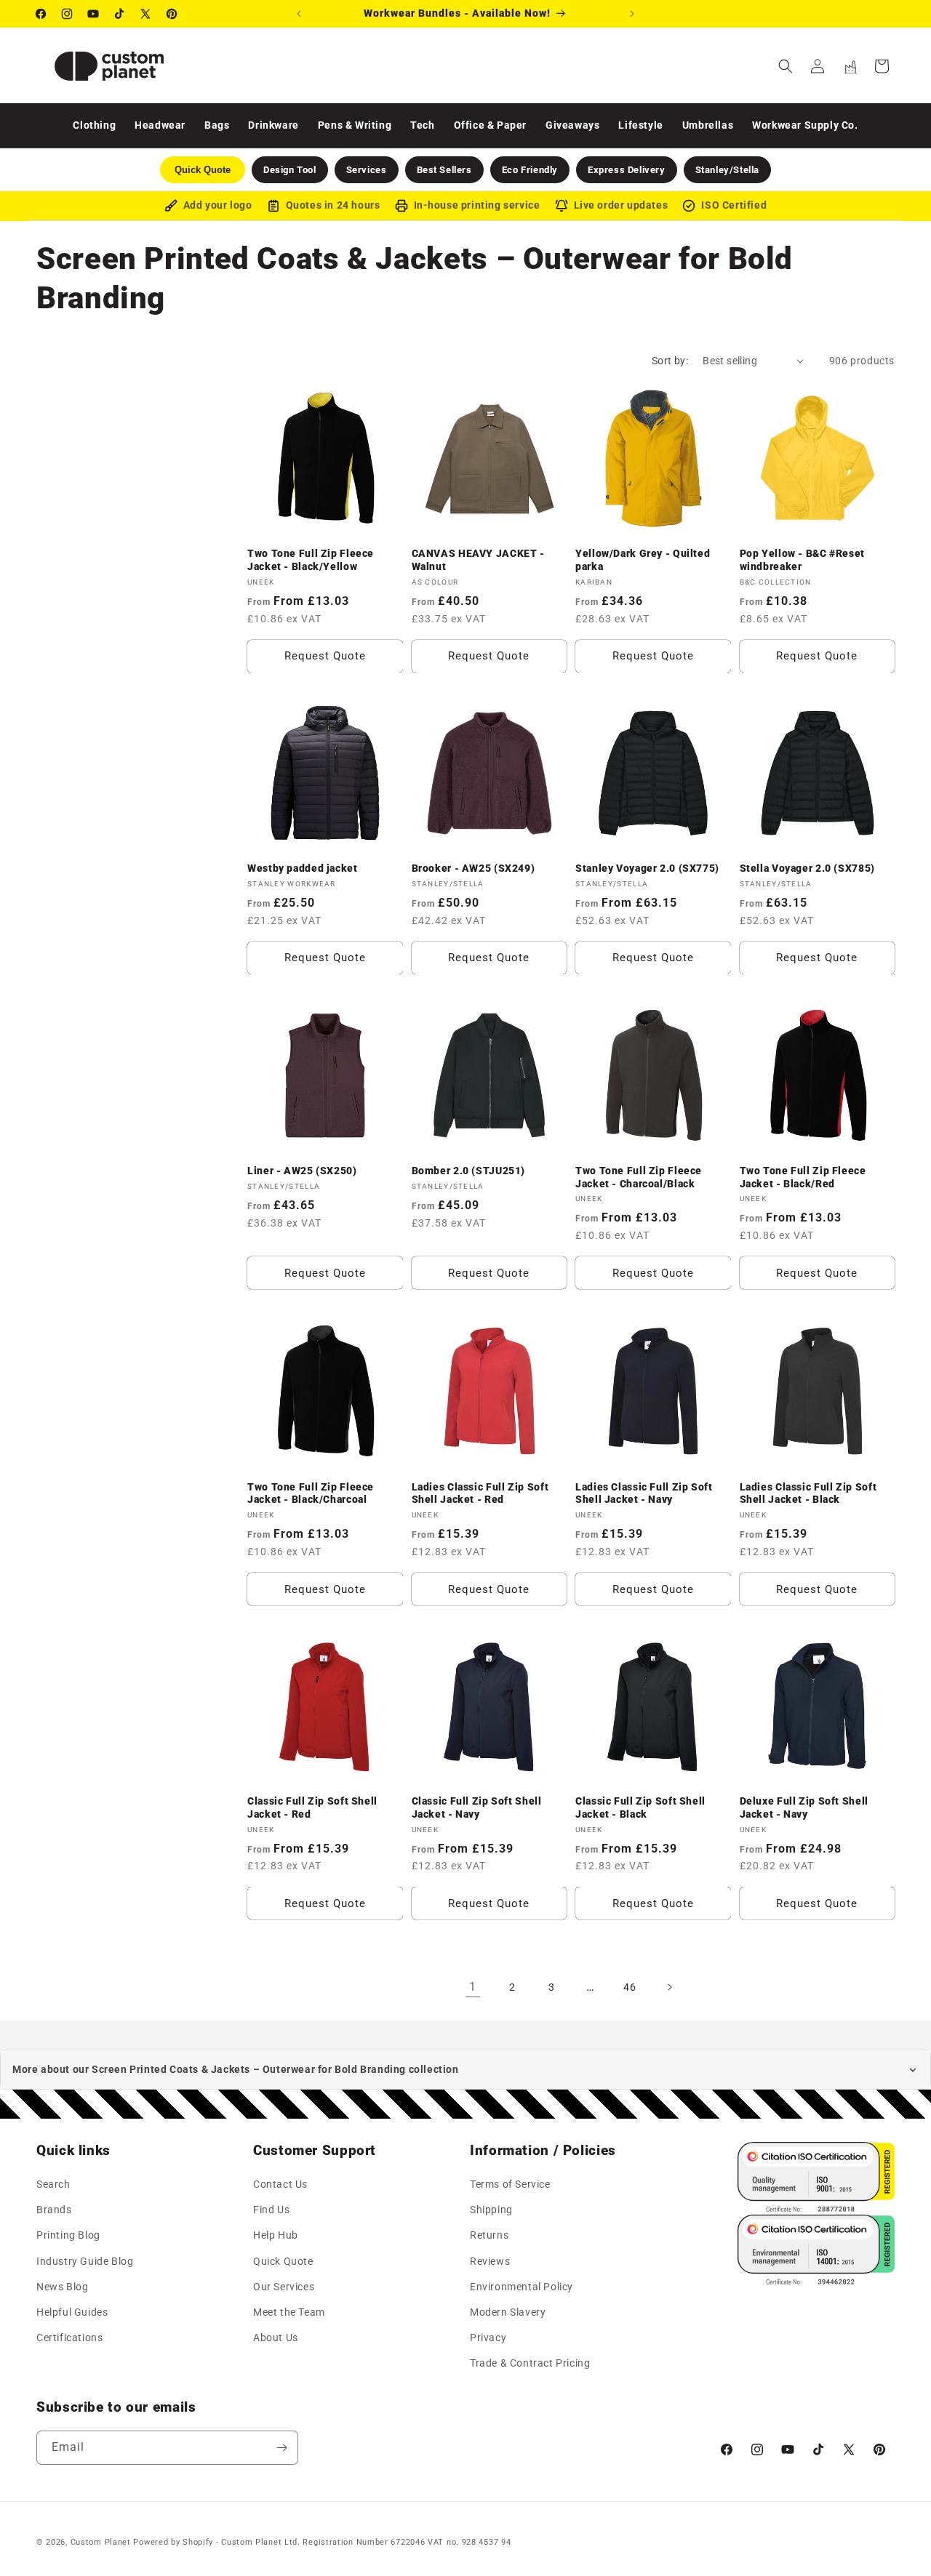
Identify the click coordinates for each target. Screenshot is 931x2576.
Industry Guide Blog (85, 2261)
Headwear (160, 125)
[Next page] (669, 1987)
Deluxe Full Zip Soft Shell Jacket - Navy (804, 1808)
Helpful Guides (72, 2312)
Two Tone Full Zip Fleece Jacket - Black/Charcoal (311, 1493)
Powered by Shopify (173, 2542)
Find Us (271, 2210)
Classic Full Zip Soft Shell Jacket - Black (640, 1808)
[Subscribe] (281, 2448)
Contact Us (280, 2185)
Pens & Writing (355, 125)
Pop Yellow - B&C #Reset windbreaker (803, 560)
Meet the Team (289, 2312)
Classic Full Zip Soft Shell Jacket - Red (312, 1808)
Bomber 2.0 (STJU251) (469, 1171)
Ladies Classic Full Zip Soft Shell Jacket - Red (480, 1493)
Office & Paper (490, 125)
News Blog (62, 2287)
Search (53, 2185)
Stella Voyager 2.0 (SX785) (807, 869)
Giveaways (572, 125)
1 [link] (473, 1987)
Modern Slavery (508, 2312)
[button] (786, 66)
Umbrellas (708, 125)
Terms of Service (510, 2185)
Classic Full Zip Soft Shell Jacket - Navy (477, 1808)
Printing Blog (68, 2236)
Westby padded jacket (303, 869)
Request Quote (325, 656)
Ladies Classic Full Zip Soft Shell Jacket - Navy (644, 1493)
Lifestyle (640, 125)
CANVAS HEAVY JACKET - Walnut (478, 560)
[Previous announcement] (299, 14)
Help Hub (276, 2236)
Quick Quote (283, 2261)
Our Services (284, 2287)
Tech (422, 125)
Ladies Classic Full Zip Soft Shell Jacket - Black (808, 1493)
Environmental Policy (522, 2287)
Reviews (490, 2261)
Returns (489, 2236)
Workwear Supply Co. (805, 125)
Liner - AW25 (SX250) (302, 1171)
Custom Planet (101, 2542)
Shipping (491, 2210)
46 (630, 1986)
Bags (217, 125)
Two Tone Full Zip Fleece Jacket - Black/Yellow (311, 560)
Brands (54, 2210)
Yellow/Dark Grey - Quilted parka (643, 560)
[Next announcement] (632, 14)
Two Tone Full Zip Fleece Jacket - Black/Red (803, 1178)
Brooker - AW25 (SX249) (474, 869)
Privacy (488, 2338)
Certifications (69, 2338)
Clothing (94, 125)
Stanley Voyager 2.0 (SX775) (647, 869)
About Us (276, 2338)
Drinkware (273, 125)
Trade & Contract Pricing (530, 2364)
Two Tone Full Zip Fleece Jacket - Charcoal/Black (639, 1178)
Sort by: (670, 361)
